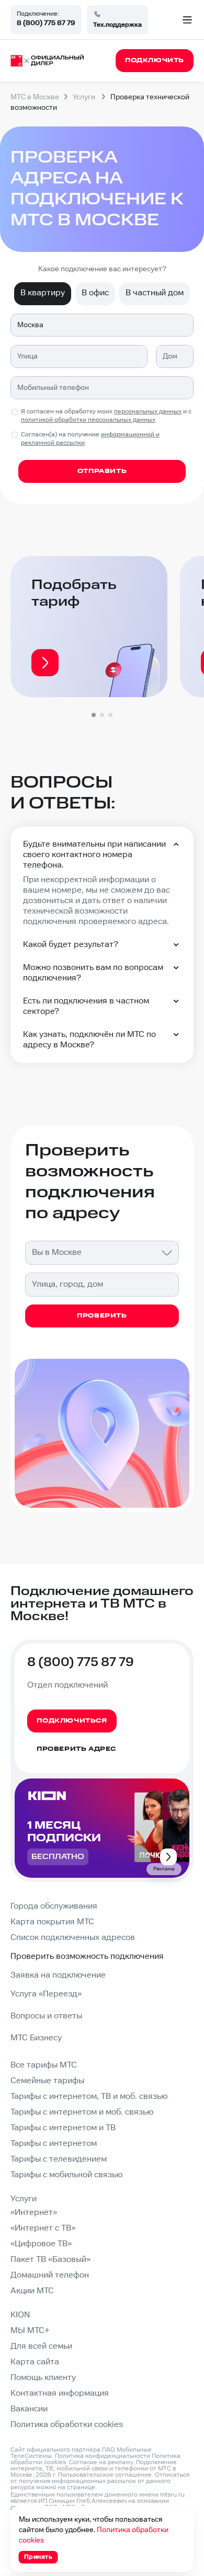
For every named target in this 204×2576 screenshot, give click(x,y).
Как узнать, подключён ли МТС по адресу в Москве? (89, 1040)
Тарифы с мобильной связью (66, 2175)
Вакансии (29, 2409)
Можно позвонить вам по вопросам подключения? (93, 973)
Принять (38, 2557)
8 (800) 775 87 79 (46, 23)
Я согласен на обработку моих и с (106, 416)
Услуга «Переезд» (46, 1994)
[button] (94, 715)
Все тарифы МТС (44, 2065)
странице (81, 2487)
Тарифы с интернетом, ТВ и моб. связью (89, 2096)
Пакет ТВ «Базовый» (50, 2260)
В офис (95, 293)
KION (20, 2315)
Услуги (24, 2199)
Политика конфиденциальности (103, 2456)
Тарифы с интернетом (54, 2144)
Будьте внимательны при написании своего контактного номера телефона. (94, 855)
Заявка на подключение (58, 1975)
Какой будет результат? (71, 945)
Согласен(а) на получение (90, 439)
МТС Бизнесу (36, 2038)
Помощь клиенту (43, 2378)
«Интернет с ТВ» (43, 2228)
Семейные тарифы (47, 2081)
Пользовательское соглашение (105, 2475)
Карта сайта (35, 2362)
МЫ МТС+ (30, 2331)
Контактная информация (60, 2393)
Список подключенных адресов (73, 1938)
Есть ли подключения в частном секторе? (86, 1006)
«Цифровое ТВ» (41, 2244)
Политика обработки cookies (67, 2425)
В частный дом (155, 293)
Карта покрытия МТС (52, 1922)
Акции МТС (32, 2291)
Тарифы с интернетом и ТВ (63, 2128)
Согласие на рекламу (101, 2462)
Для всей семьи (41, 2346)
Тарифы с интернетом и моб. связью (82, 2112)
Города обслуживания (54, 1906)
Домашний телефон (50, 2275)
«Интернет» (34, 2213)
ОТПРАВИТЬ (102, 471)
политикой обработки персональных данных (88, 420)
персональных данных (148, 412)
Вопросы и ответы (46, 2016)
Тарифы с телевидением (59, 2159)
